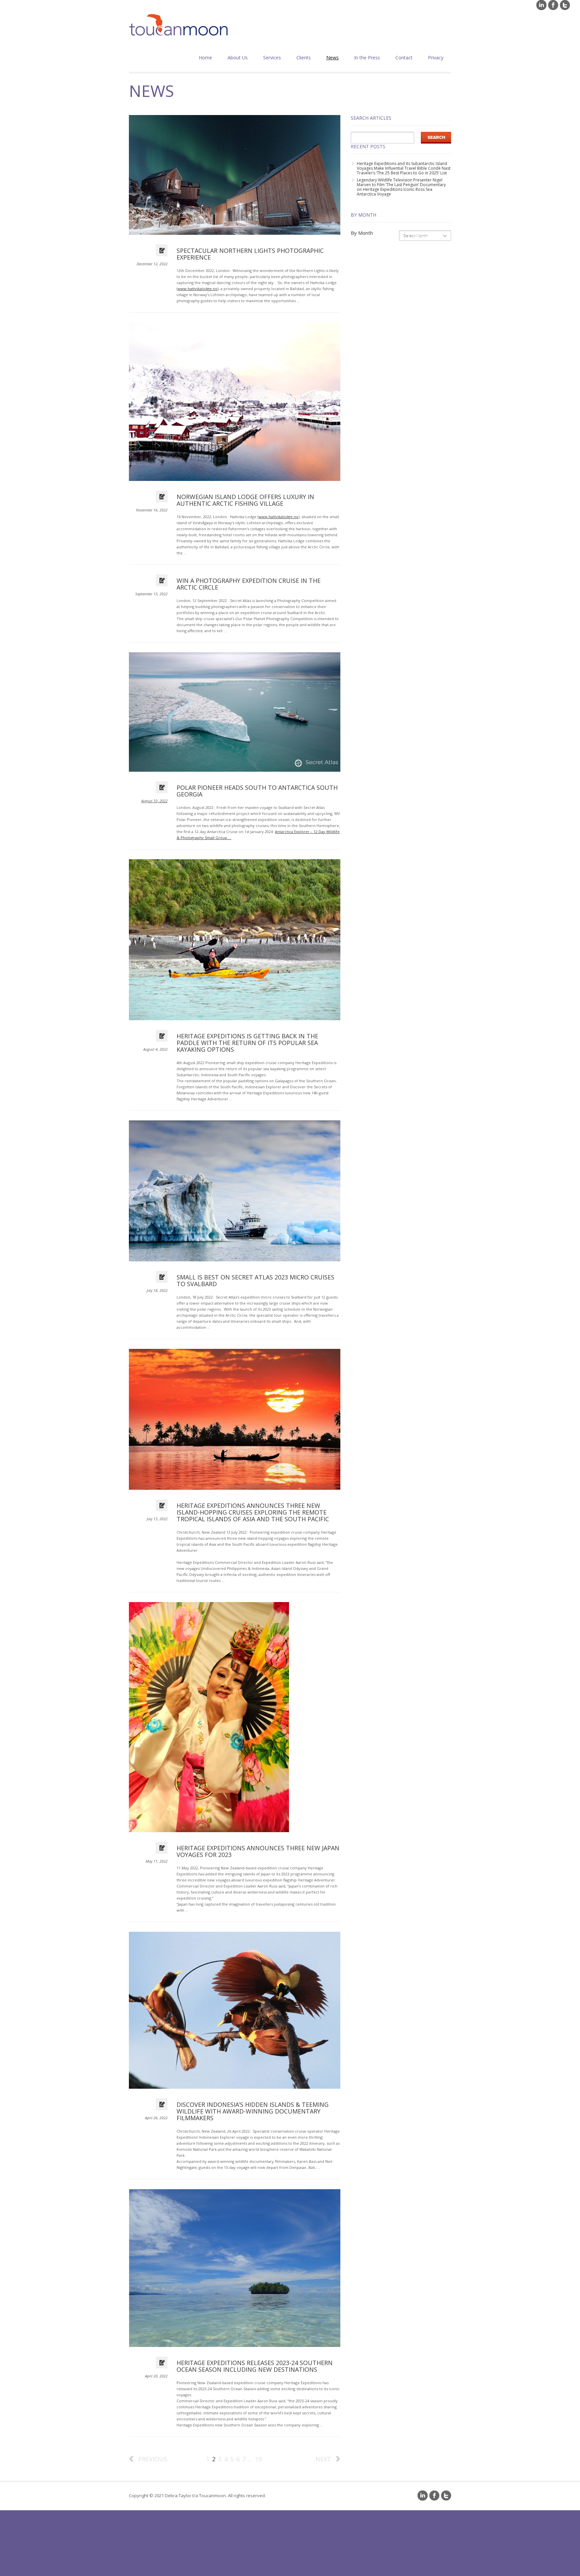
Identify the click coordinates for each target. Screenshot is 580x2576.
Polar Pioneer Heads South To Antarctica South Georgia (257, 791)
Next (323, 2459)
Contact (404, 58)
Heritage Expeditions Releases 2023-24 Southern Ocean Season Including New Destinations (255, 2366)
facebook (553, 5)
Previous (153, 2459)
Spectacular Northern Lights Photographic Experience (250, 254)
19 (258, 2459)
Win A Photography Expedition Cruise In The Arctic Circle (249, 584)
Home (205, 58)
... (250, 2459)
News (332, 58)
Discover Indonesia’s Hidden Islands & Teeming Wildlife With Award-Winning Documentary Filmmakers (253, 2111)
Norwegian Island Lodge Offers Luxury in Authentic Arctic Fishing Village (245, 500)
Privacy (436, 58)
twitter (565, 5)
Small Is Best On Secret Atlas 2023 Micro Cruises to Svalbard (255, 1280)
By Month (362, 233)
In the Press (367, 58)
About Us (238, 58)
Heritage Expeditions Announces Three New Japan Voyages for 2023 (258, 1851)
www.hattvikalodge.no (198, 289)
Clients (304, 58)
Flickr (541, 5)
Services (272, 58)
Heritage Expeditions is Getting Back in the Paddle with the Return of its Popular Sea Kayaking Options (247, 1043)
